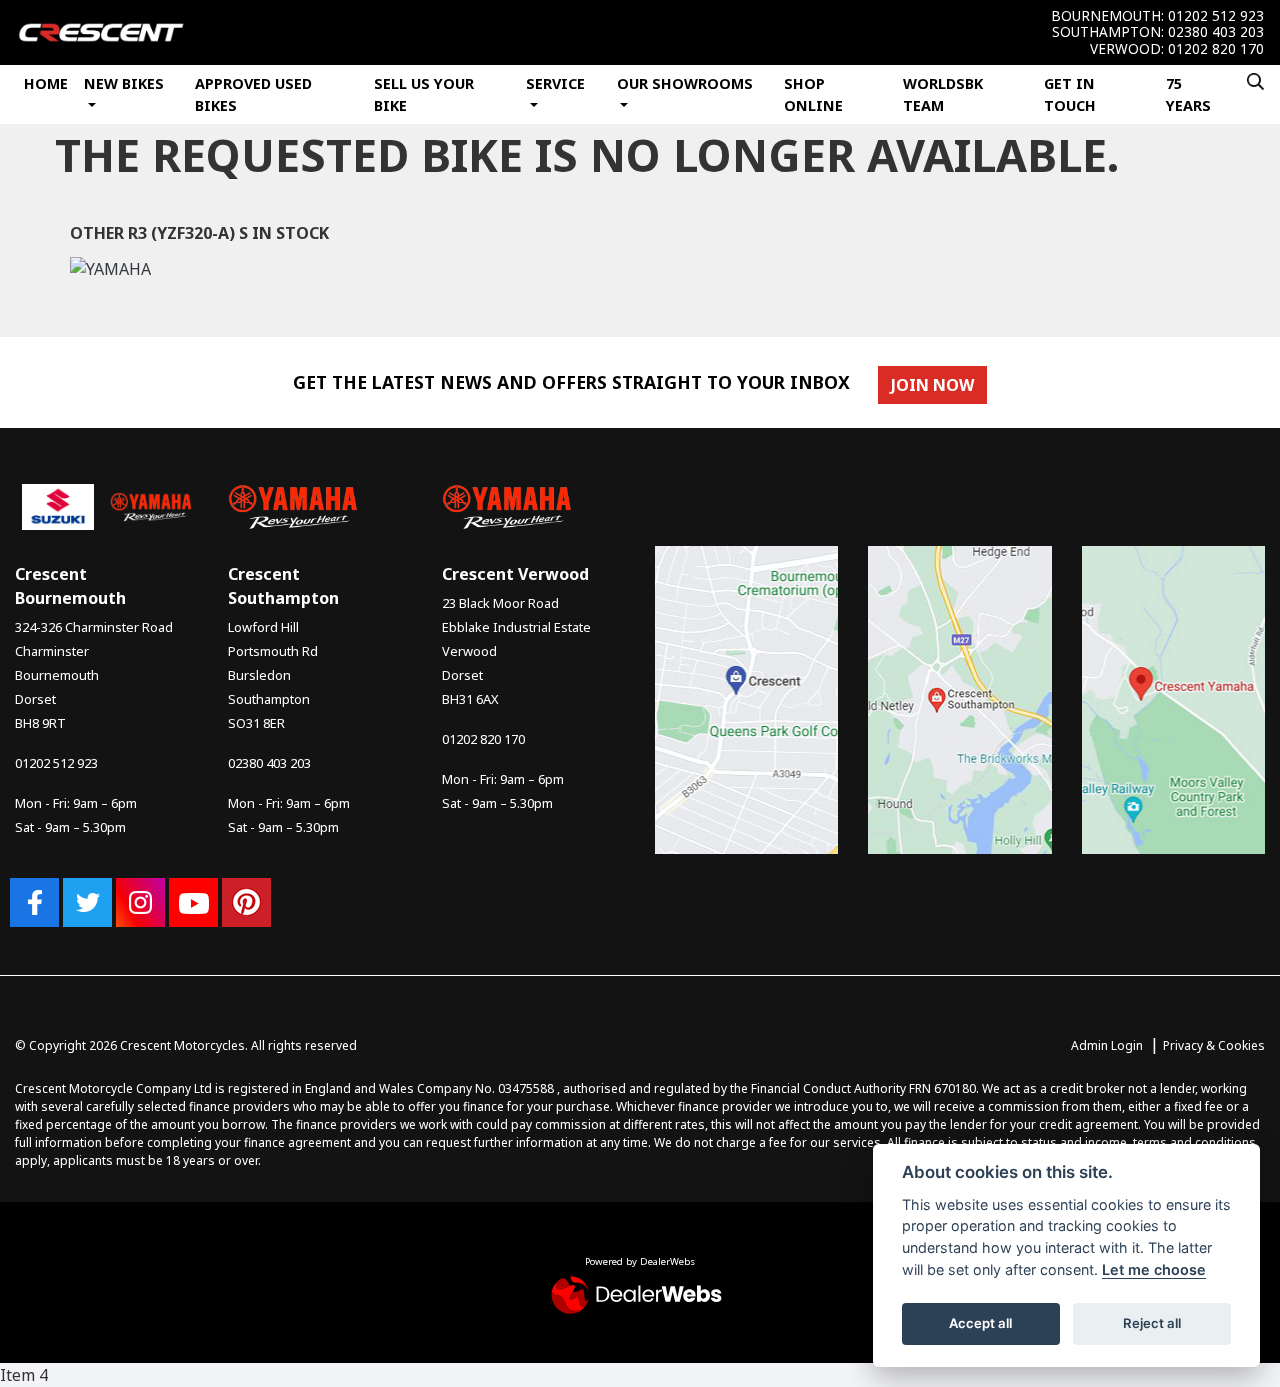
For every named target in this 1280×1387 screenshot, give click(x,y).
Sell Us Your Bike (424, 94)
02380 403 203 (1216, 32)
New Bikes (124, 83)
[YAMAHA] (110, 272)
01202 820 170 (1216, 49)
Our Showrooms (685, 83)
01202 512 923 (1216, 16)
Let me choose (1154, 1269)
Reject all (1152, 1323)
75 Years (1188, 94)
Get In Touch (1070, 94)
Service (555, 83)
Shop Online (813, 94)
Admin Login (1107, 1045)
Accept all (980, 1323)
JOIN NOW (932, 385)
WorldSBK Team (943, 94)
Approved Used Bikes (253, 94)
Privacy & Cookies (1214, 1045)
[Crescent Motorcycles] (101, 31)
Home (46, 83)
